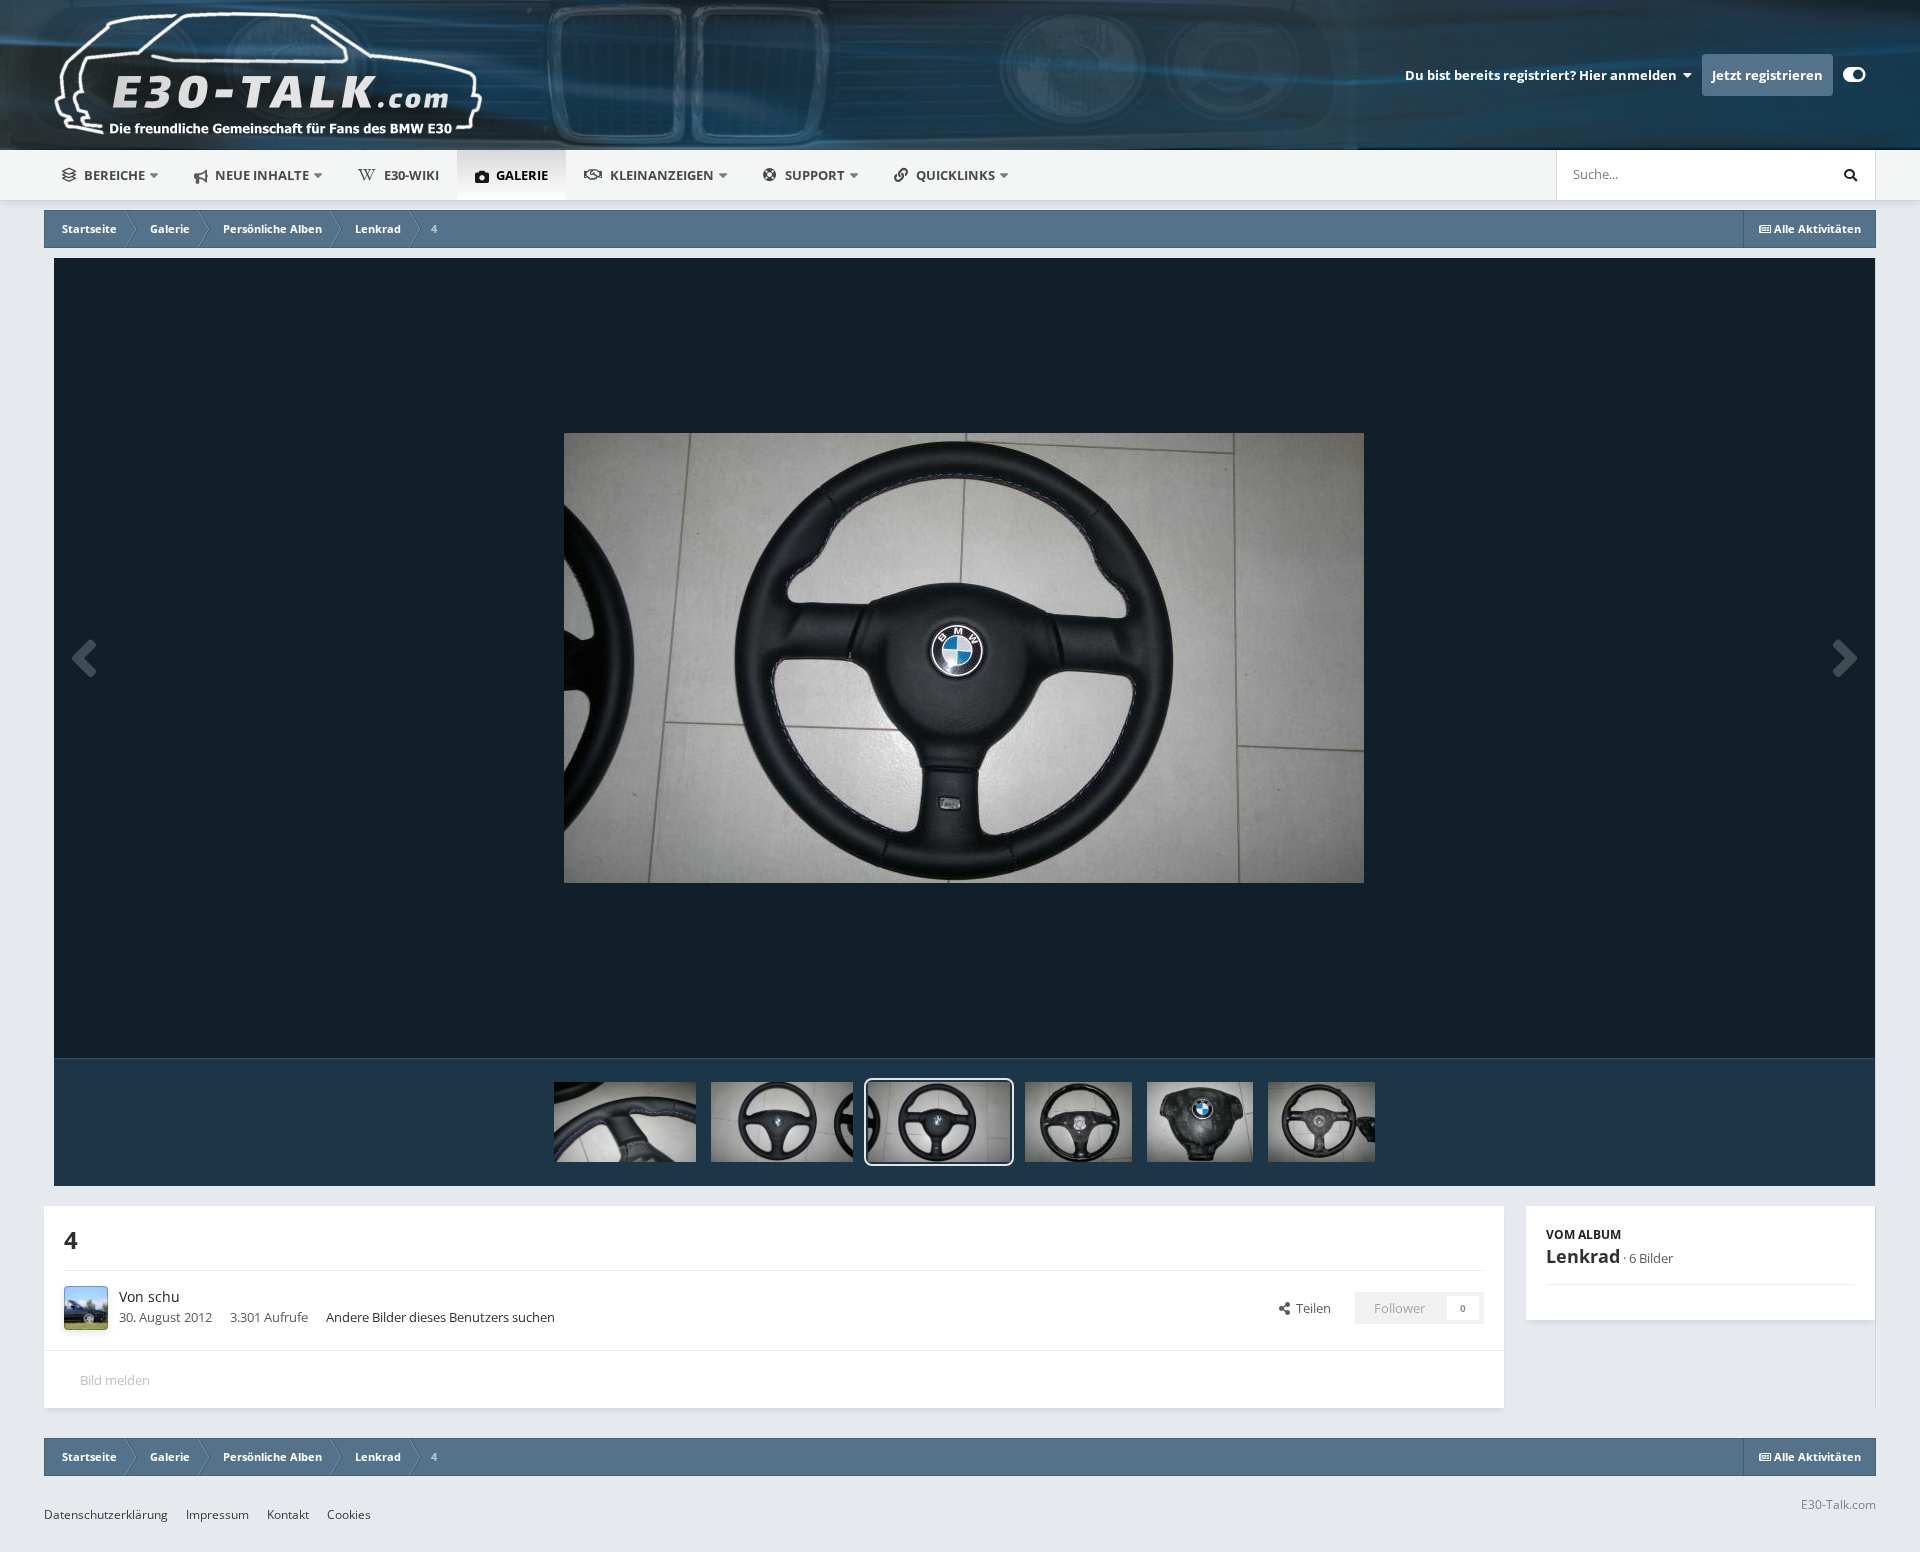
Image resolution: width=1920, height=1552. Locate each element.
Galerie (520, 175)
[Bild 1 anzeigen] (1321, 1122)
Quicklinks (957, 175)
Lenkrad (1583, 1256)
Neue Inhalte (260, 175)
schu (164, 1296)
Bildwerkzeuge (1786, 1022)
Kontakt (288, 1514)
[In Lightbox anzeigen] (964, 658)
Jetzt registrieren (1767, 75)
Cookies (349, 1514)
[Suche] (1850, 175)
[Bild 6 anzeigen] (625, 1122)
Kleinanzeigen (662, 175)
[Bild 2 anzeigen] (1200, 1122)
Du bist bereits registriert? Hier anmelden (1544, 75)
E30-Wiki (411, 175)
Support (815, 175)
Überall (1777, 174)
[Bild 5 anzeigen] (782, 1122)
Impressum (217, 1514)
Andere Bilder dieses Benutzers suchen (440, 1317)
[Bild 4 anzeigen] (939, 1122)
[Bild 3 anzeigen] (1078, 1122)
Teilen (1310, 1308)
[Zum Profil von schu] (86, 1308)
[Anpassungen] (1854, 75)
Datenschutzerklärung (106, 1514)
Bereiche (114, 175)
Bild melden (115, 1380)
